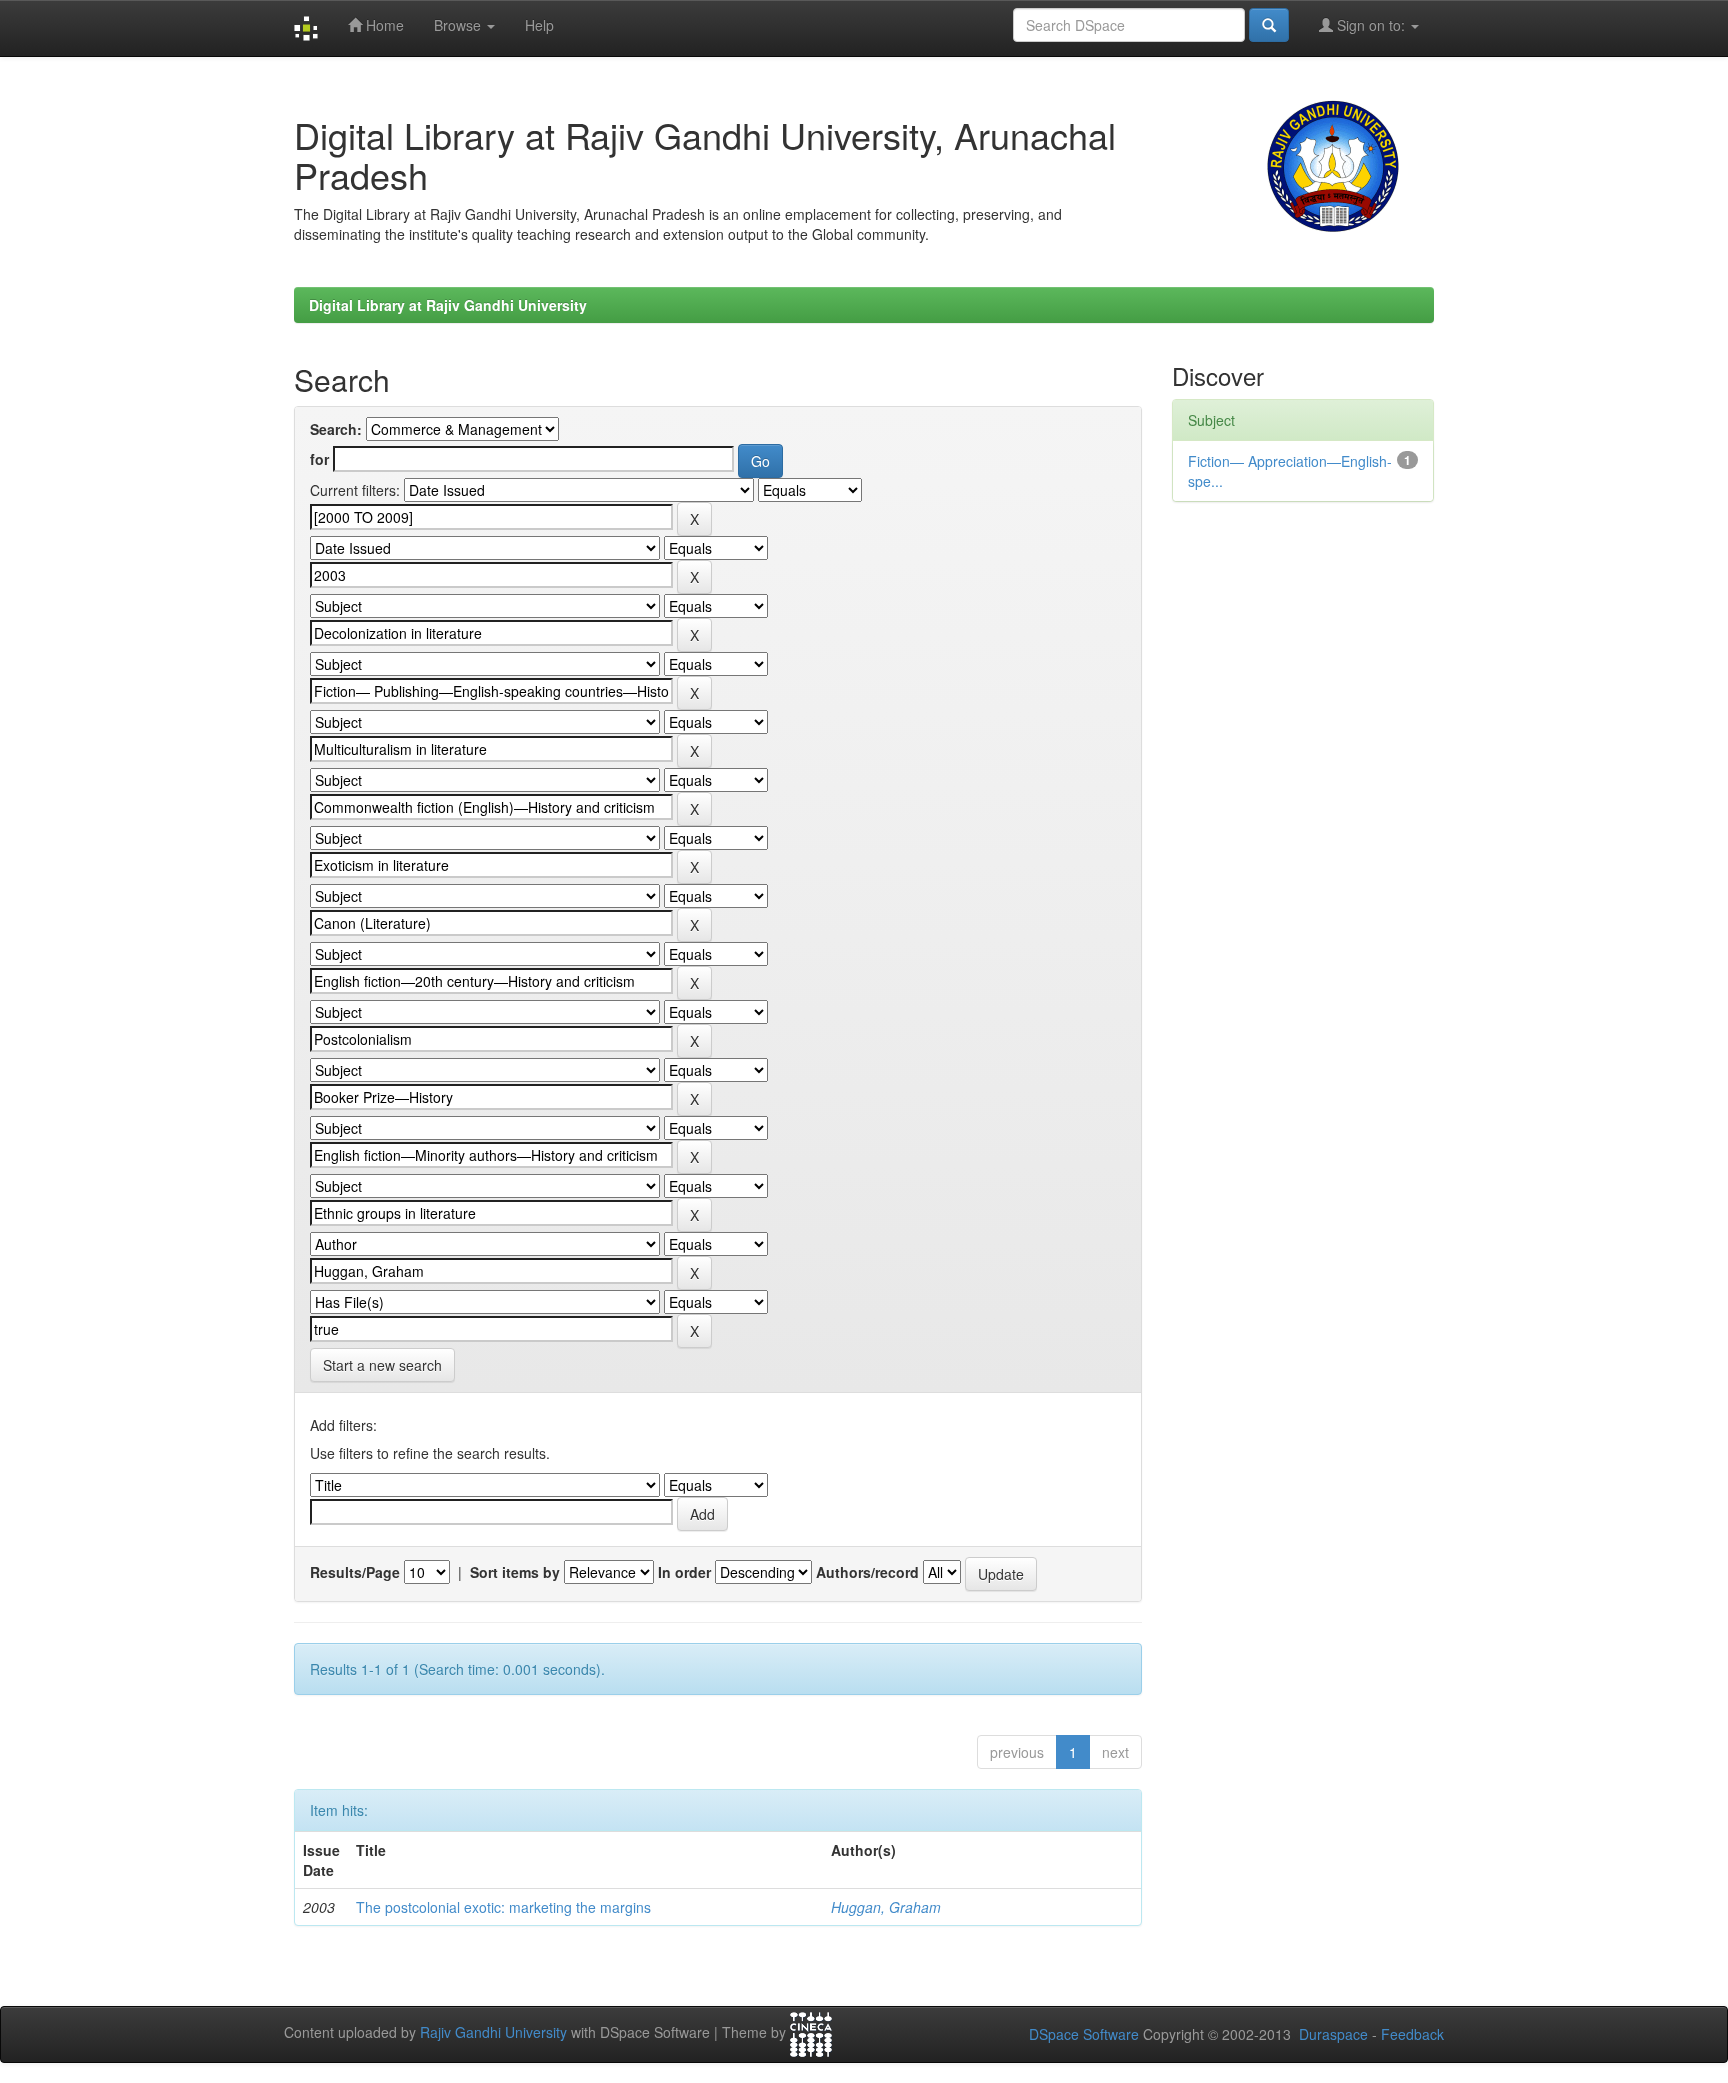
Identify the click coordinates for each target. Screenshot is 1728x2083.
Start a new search (382, 1365)
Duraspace (1333, 2034)
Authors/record (867, 1572)
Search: (336, 429)
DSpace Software (1084, 2034)
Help (539, 25)
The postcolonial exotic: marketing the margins (503, 1907)
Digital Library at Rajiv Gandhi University (448, 305)
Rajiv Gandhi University (493, 2033)
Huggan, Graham (886, 1907)
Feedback (1412, 2034)
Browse (459, 25)
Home (383, 25)
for (319, 459)
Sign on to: (1371, 25)
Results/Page (355, 1572)
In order (684, 1572)
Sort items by (515, 1572)
